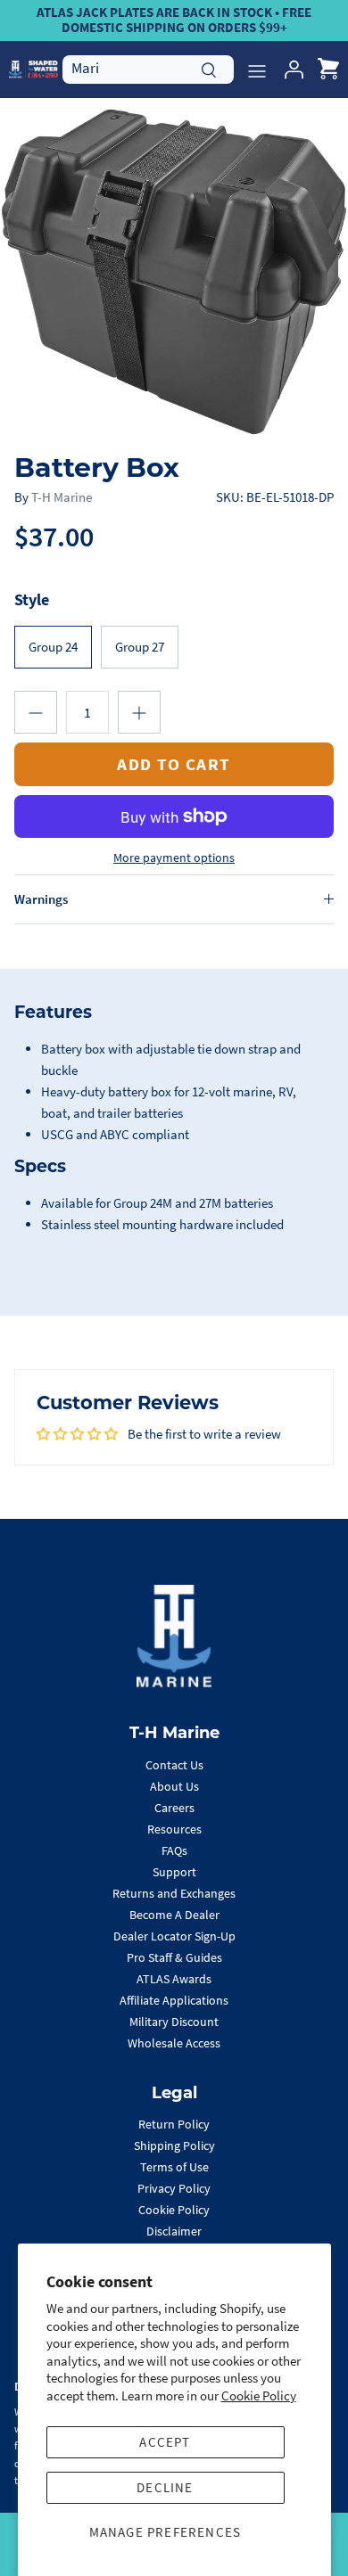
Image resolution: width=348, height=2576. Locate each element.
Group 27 (140, 647)
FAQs (174, 1850)
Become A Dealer (174, 1915)
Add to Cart (174, 764)
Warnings (41, 899)
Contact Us (174, 1765)
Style (32, 599)
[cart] (328, 70)
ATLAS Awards (174, 1979)
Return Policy (174, 2124)
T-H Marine (62, 497)
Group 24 (53, 647)
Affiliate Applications (174, 2000)
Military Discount (174, 2022)
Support (174, 1872)
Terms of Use (174, 2167)
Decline (165, 2487)
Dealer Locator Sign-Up (174, 1936)
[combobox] (148, 69)
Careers (174, 1808)
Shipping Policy (174, 2145)
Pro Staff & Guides (174, 1957)
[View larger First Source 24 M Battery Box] (174, 272)
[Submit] (209, 68)
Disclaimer (174, 2231)
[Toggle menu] (257, 70)
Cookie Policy (259, 2396)
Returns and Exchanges (174, 1893)
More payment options (174, 858)
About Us (174, 1786)
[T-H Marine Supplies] (33, 69)
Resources (174, 1829)
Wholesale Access (174, 2043)
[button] (36, 712)
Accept (165, 2442)
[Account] (289, 70)
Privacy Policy (174, 2188)
